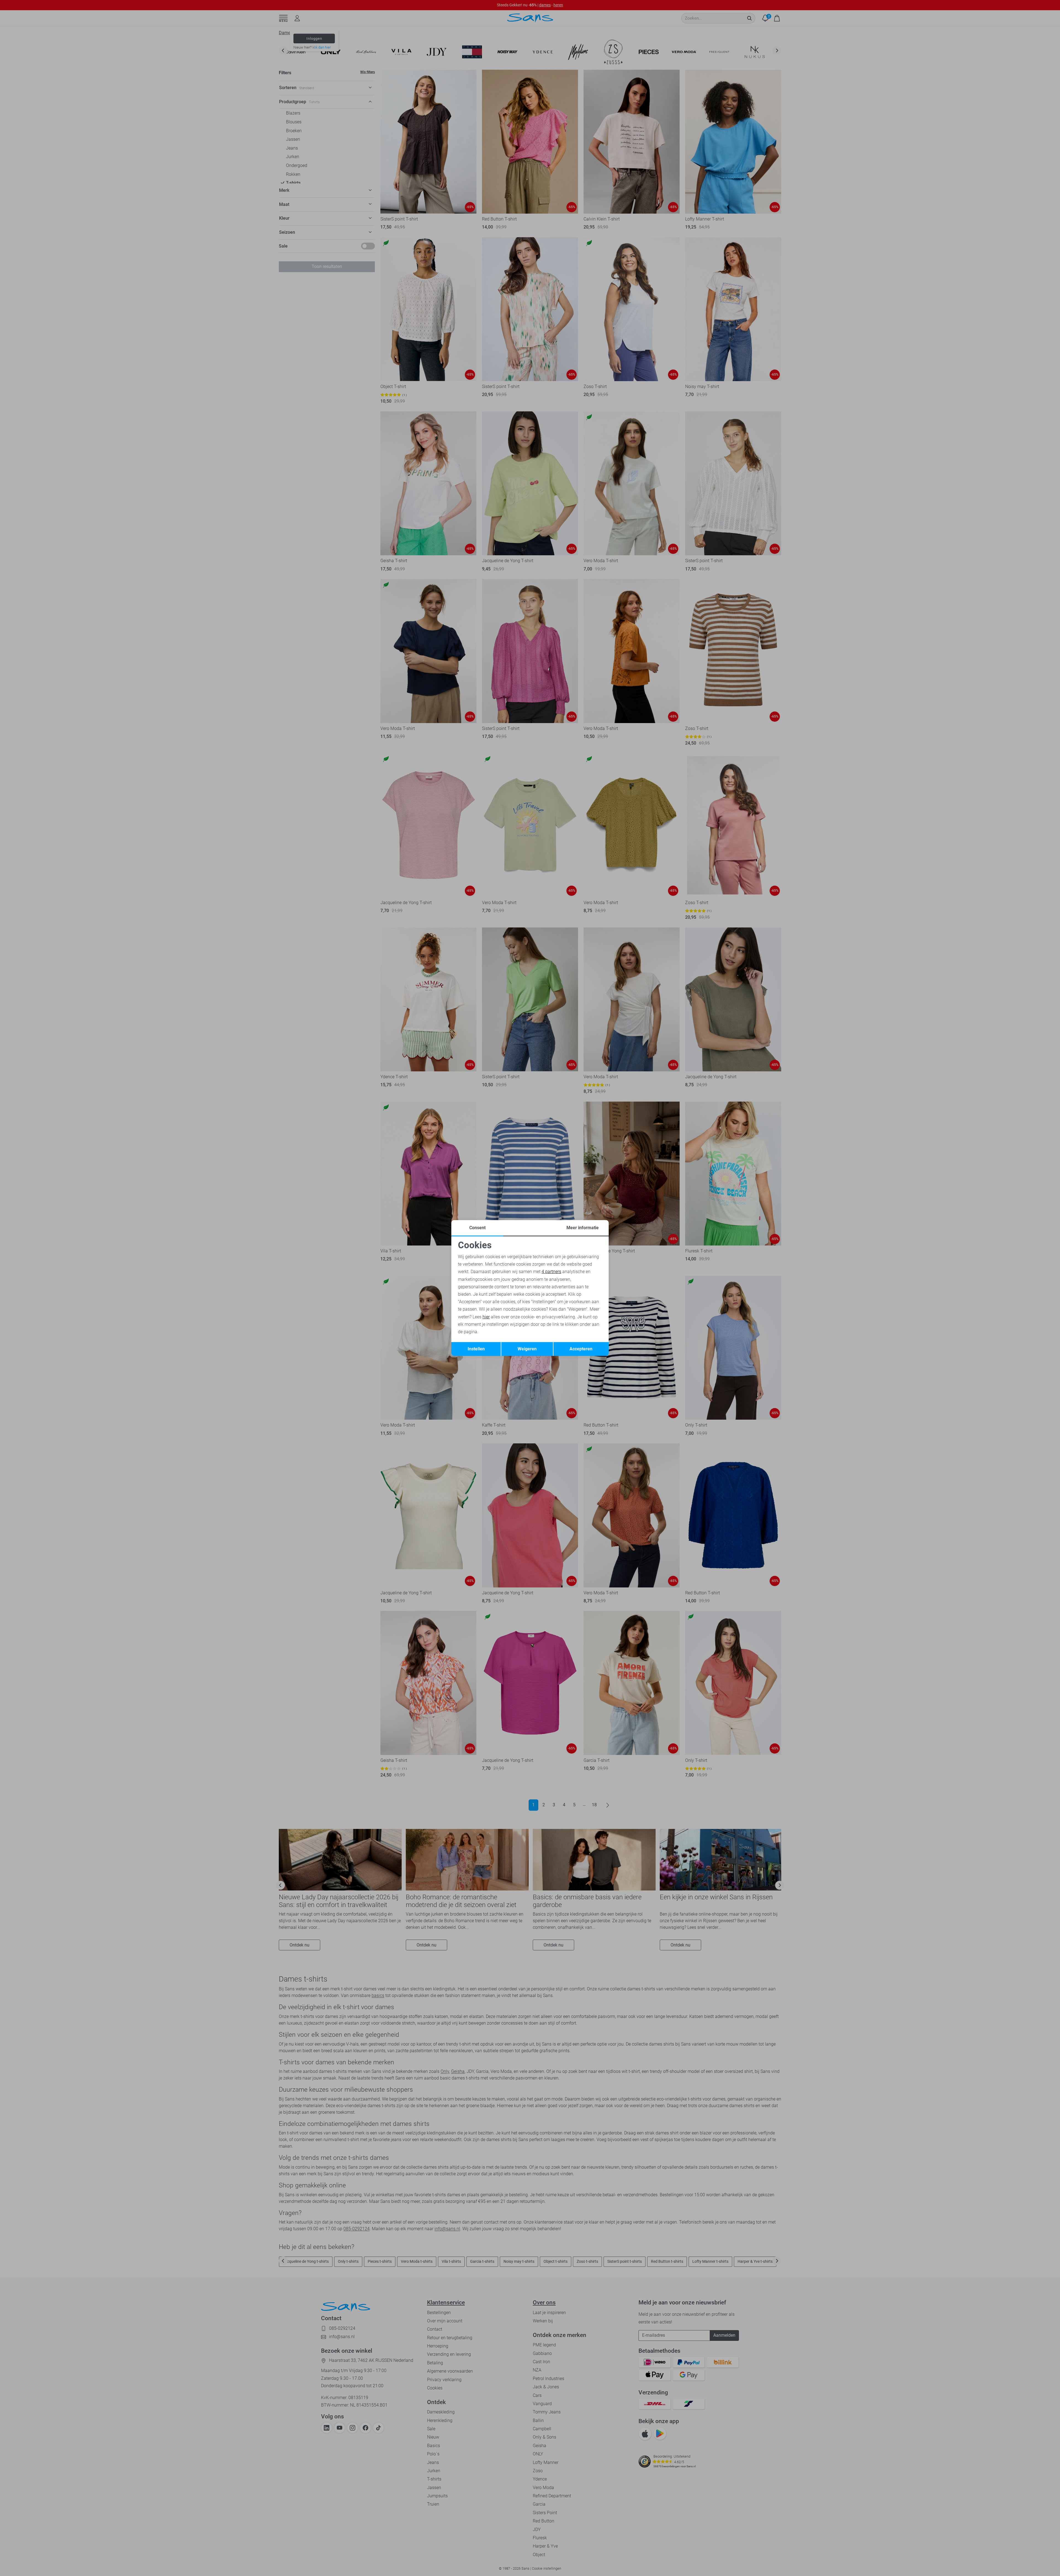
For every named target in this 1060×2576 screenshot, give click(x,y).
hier (486, 1317)
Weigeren (527, 1349)
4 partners (551, 1272)
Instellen (476, 1349)
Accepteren (581, 1349)
